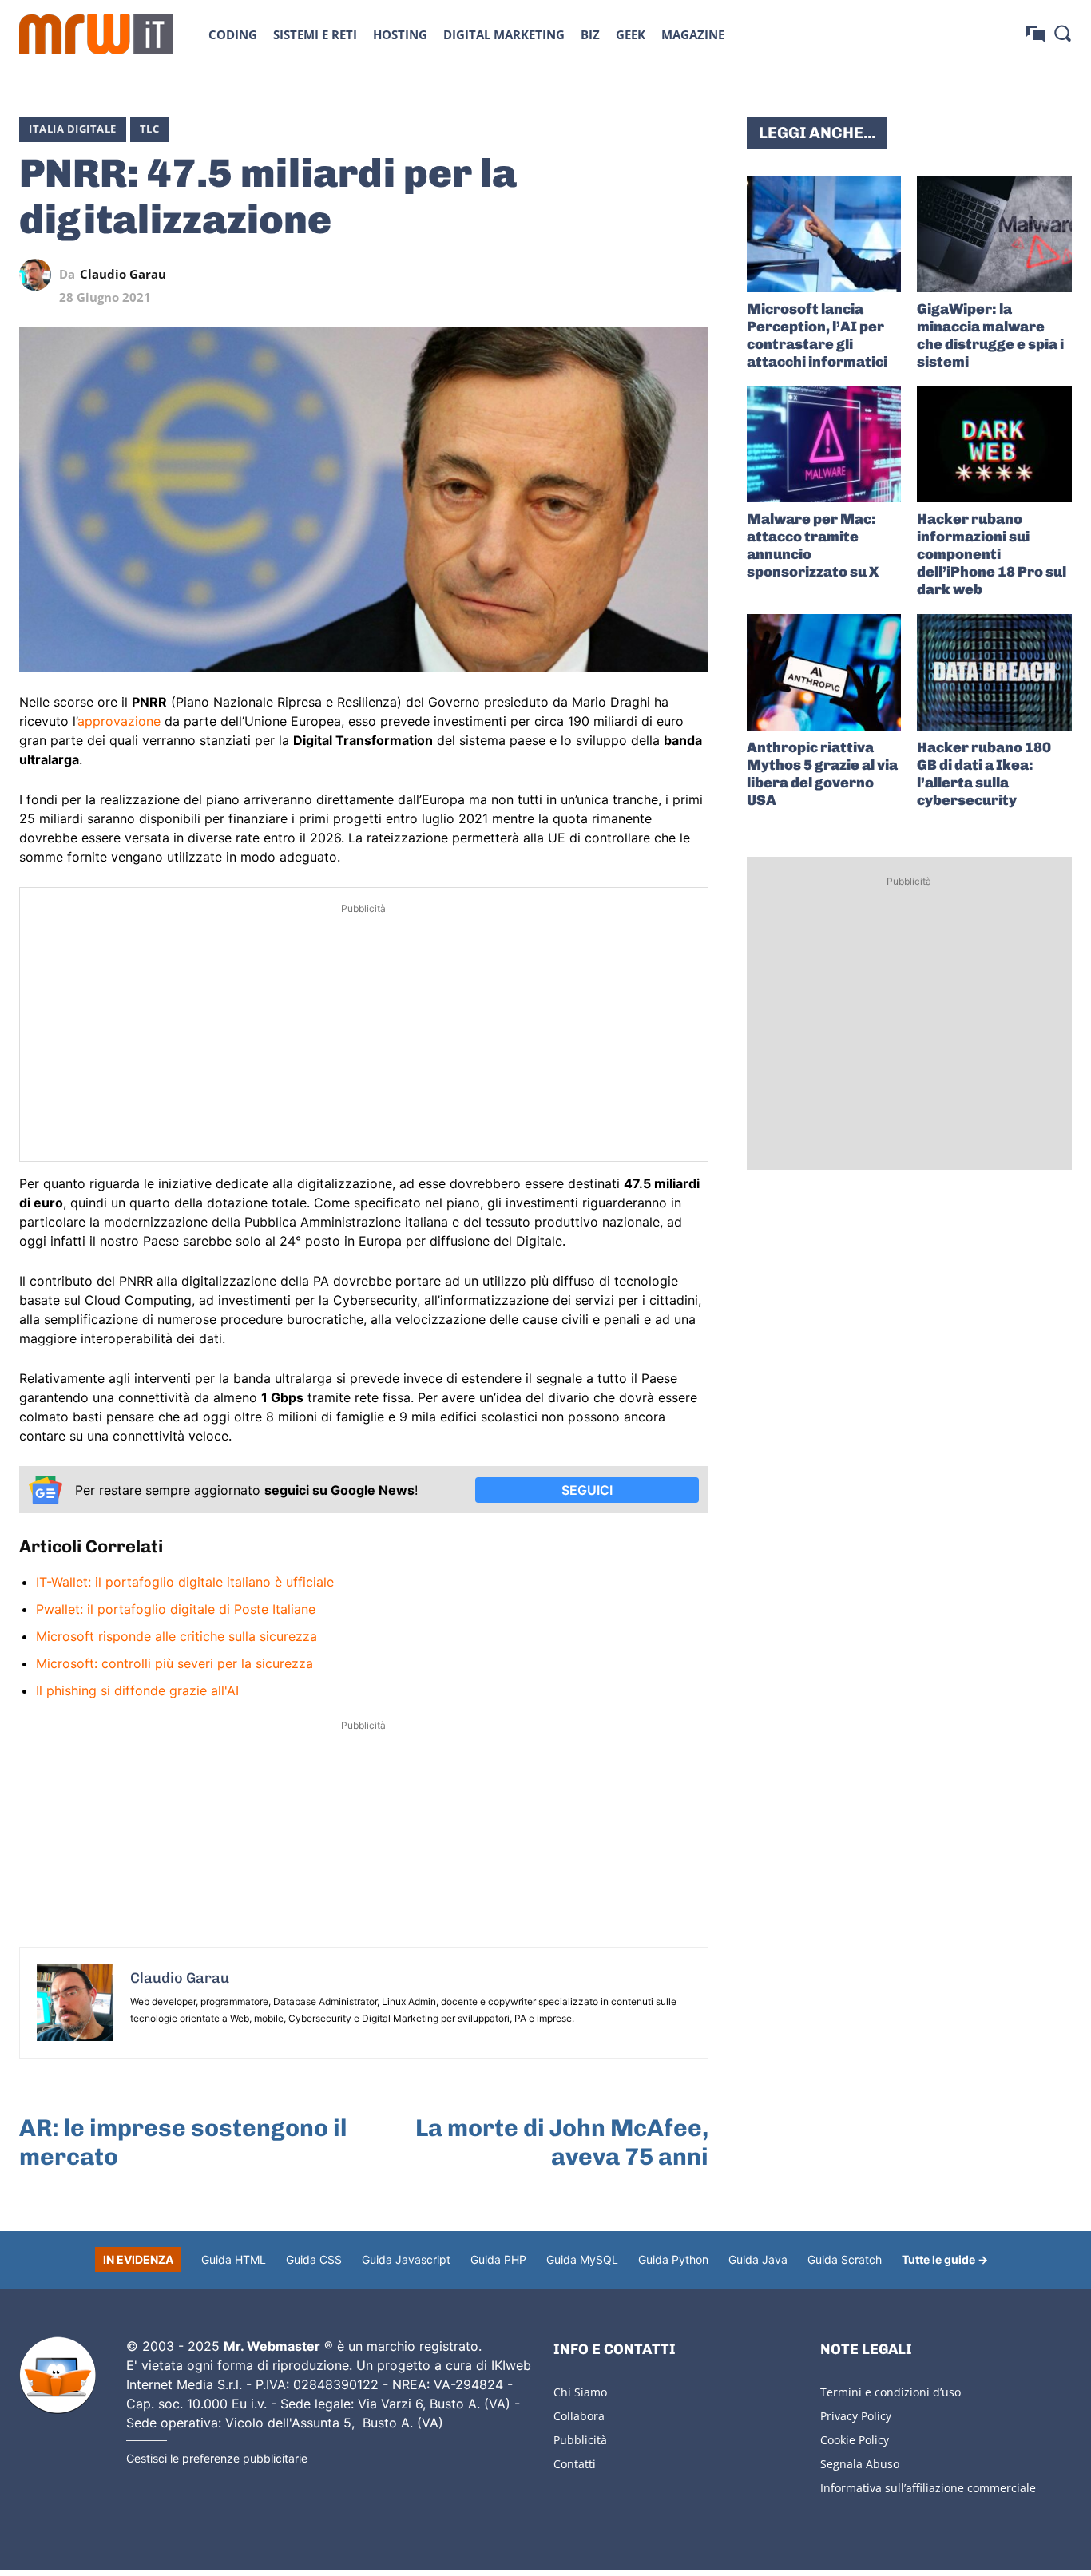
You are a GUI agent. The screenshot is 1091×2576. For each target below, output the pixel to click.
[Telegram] (656, 275)
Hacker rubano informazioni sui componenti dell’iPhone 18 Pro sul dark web (992, 554)
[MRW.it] (96, 34)
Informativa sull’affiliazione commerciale (928, 2488)
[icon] (1035, 34)
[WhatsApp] (619, 275)
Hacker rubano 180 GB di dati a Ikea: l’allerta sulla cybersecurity (984, 774)
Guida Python (673, 2259)
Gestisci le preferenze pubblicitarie (217, 2458)
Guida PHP (498, 2259)
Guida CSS (314, 2259)
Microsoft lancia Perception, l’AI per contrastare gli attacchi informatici (817, 335)
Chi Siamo (580, 2392)
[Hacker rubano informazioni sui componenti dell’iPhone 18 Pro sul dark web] (994, 444)
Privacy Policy (856, 2416)
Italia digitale (73, 129)
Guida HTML (234, 2259)
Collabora (579, 2416)
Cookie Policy (855, 2440)
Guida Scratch (845, 2259)
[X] (545, 275)
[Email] (692, 275)
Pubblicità (580, 2440)
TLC (150, 129)
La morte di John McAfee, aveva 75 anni (562, 2142)
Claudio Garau (123, 274)
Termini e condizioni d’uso (891, 2392)
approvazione (119, 721)
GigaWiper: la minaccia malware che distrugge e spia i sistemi (990, 335)
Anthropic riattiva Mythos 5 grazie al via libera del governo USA (822, 774)
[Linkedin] (582, 275)
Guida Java (758, 2259)
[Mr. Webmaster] (58, 2376)
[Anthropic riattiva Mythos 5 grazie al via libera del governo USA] (824, 672)
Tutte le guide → (945, 2259)
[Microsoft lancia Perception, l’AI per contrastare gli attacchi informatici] (824, 234)
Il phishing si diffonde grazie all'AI (137, 1690)
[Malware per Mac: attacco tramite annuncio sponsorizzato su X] (824, 444)
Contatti (575, 2464)
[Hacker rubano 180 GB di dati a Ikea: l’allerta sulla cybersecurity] (994, 672)
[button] (1062, 33)
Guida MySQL (582, 2259)
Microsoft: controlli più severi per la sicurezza (175, 1663)
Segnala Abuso (860, 2464)
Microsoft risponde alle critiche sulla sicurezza (177, 1636)
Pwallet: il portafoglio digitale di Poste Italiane (176, 1609)
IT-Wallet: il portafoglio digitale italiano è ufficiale (185, 1582)
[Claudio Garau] (39, 275)
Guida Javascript (406, 2259)
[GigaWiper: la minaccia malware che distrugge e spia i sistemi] (994, 234)
